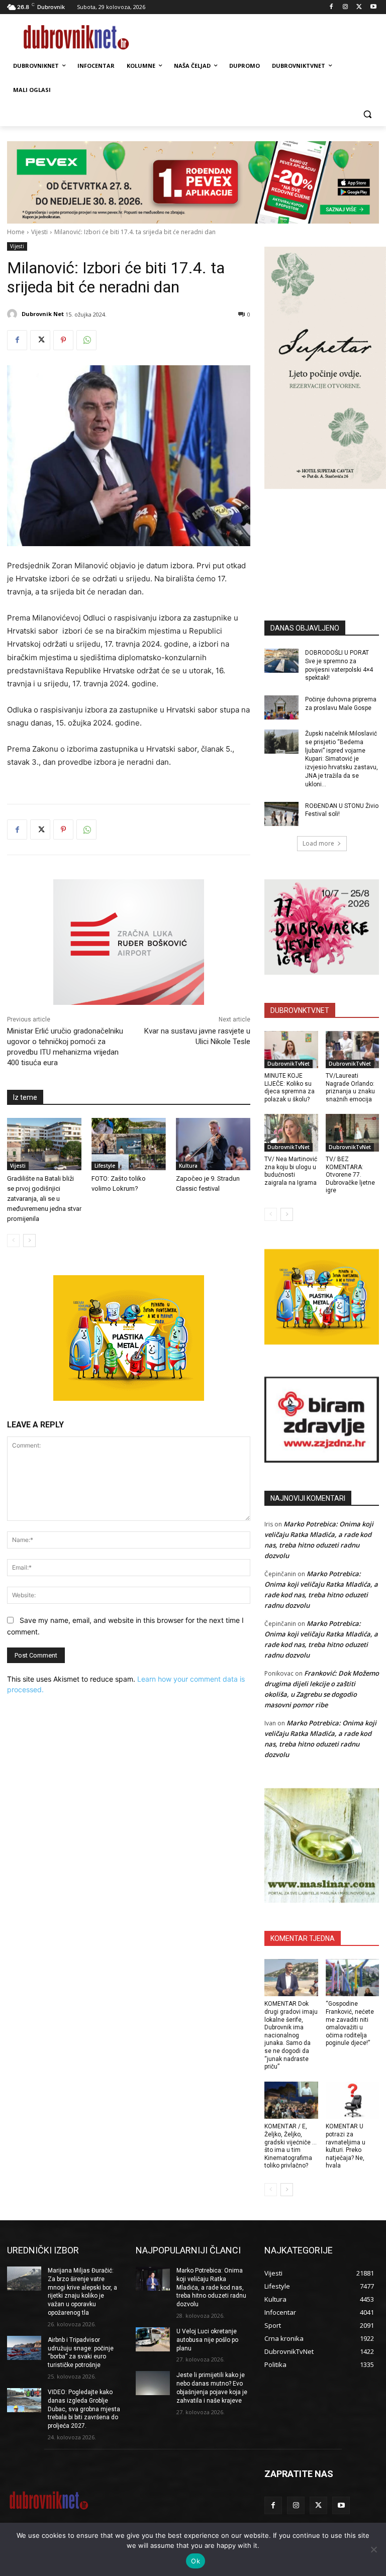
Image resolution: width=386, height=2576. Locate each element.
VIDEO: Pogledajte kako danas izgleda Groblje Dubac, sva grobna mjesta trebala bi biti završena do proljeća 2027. (84, 2409)
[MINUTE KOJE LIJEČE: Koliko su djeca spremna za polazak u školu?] (291, 1050)
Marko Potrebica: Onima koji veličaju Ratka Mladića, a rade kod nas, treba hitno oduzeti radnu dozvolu (211, 2287)
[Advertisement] (325, 540)
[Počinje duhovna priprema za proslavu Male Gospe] (281, 707)
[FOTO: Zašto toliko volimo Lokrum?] (129, 1144)
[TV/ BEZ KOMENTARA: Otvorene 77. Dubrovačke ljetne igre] (353, 1133)
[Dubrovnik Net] (14, 314)
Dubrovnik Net (43, 314)
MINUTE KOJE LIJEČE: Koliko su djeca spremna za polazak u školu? (289, 1088)
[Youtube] (373, 7)
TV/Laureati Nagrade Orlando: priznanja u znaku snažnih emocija (350, 1088)
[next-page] (29, 1241)
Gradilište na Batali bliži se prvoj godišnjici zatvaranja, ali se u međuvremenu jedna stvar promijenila (44, 1199)
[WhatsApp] (86, 340)
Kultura (188, 1166)
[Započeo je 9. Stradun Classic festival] (213, 1144)
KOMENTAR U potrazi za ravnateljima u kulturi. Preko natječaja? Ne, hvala (346, 2146)
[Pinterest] (63, 340)
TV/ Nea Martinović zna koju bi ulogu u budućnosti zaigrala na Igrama (291, 1171)
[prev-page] (13, 1241)
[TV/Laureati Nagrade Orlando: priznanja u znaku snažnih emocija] (353, 1050)
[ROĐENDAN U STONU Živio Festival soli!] (281, 814)
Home (16, 232)
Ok (196, 2561)
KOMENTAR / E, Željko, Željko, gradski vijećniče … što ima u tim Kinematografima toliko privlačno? (291, 2146)
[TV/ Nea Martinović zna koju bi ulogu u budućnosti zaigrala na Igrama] (291, 1133)
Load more (318, 843)
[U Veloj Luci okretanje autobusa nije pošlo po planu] (153, 2339)
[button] (367, 114)
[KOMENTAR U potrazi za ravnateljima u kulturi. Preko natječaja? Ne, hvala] (353, 2100)
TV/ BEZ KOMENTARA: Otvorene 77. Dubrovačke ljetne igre (350, 1175)
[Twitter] (359, 7)
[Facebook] (331, 7)
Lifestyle (105, 1166)
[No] (373, 2549)
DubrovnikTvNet (288, 1064)
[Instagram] (346, 7)
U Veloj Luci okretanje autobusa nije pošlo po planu (207, 2340)
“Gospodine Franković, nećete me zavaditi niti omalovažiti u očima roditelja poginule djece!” (350, 2023)
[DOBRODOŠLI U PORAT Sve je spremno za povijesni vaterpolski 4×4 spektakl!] (281, 661)
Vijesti (39, 232)
